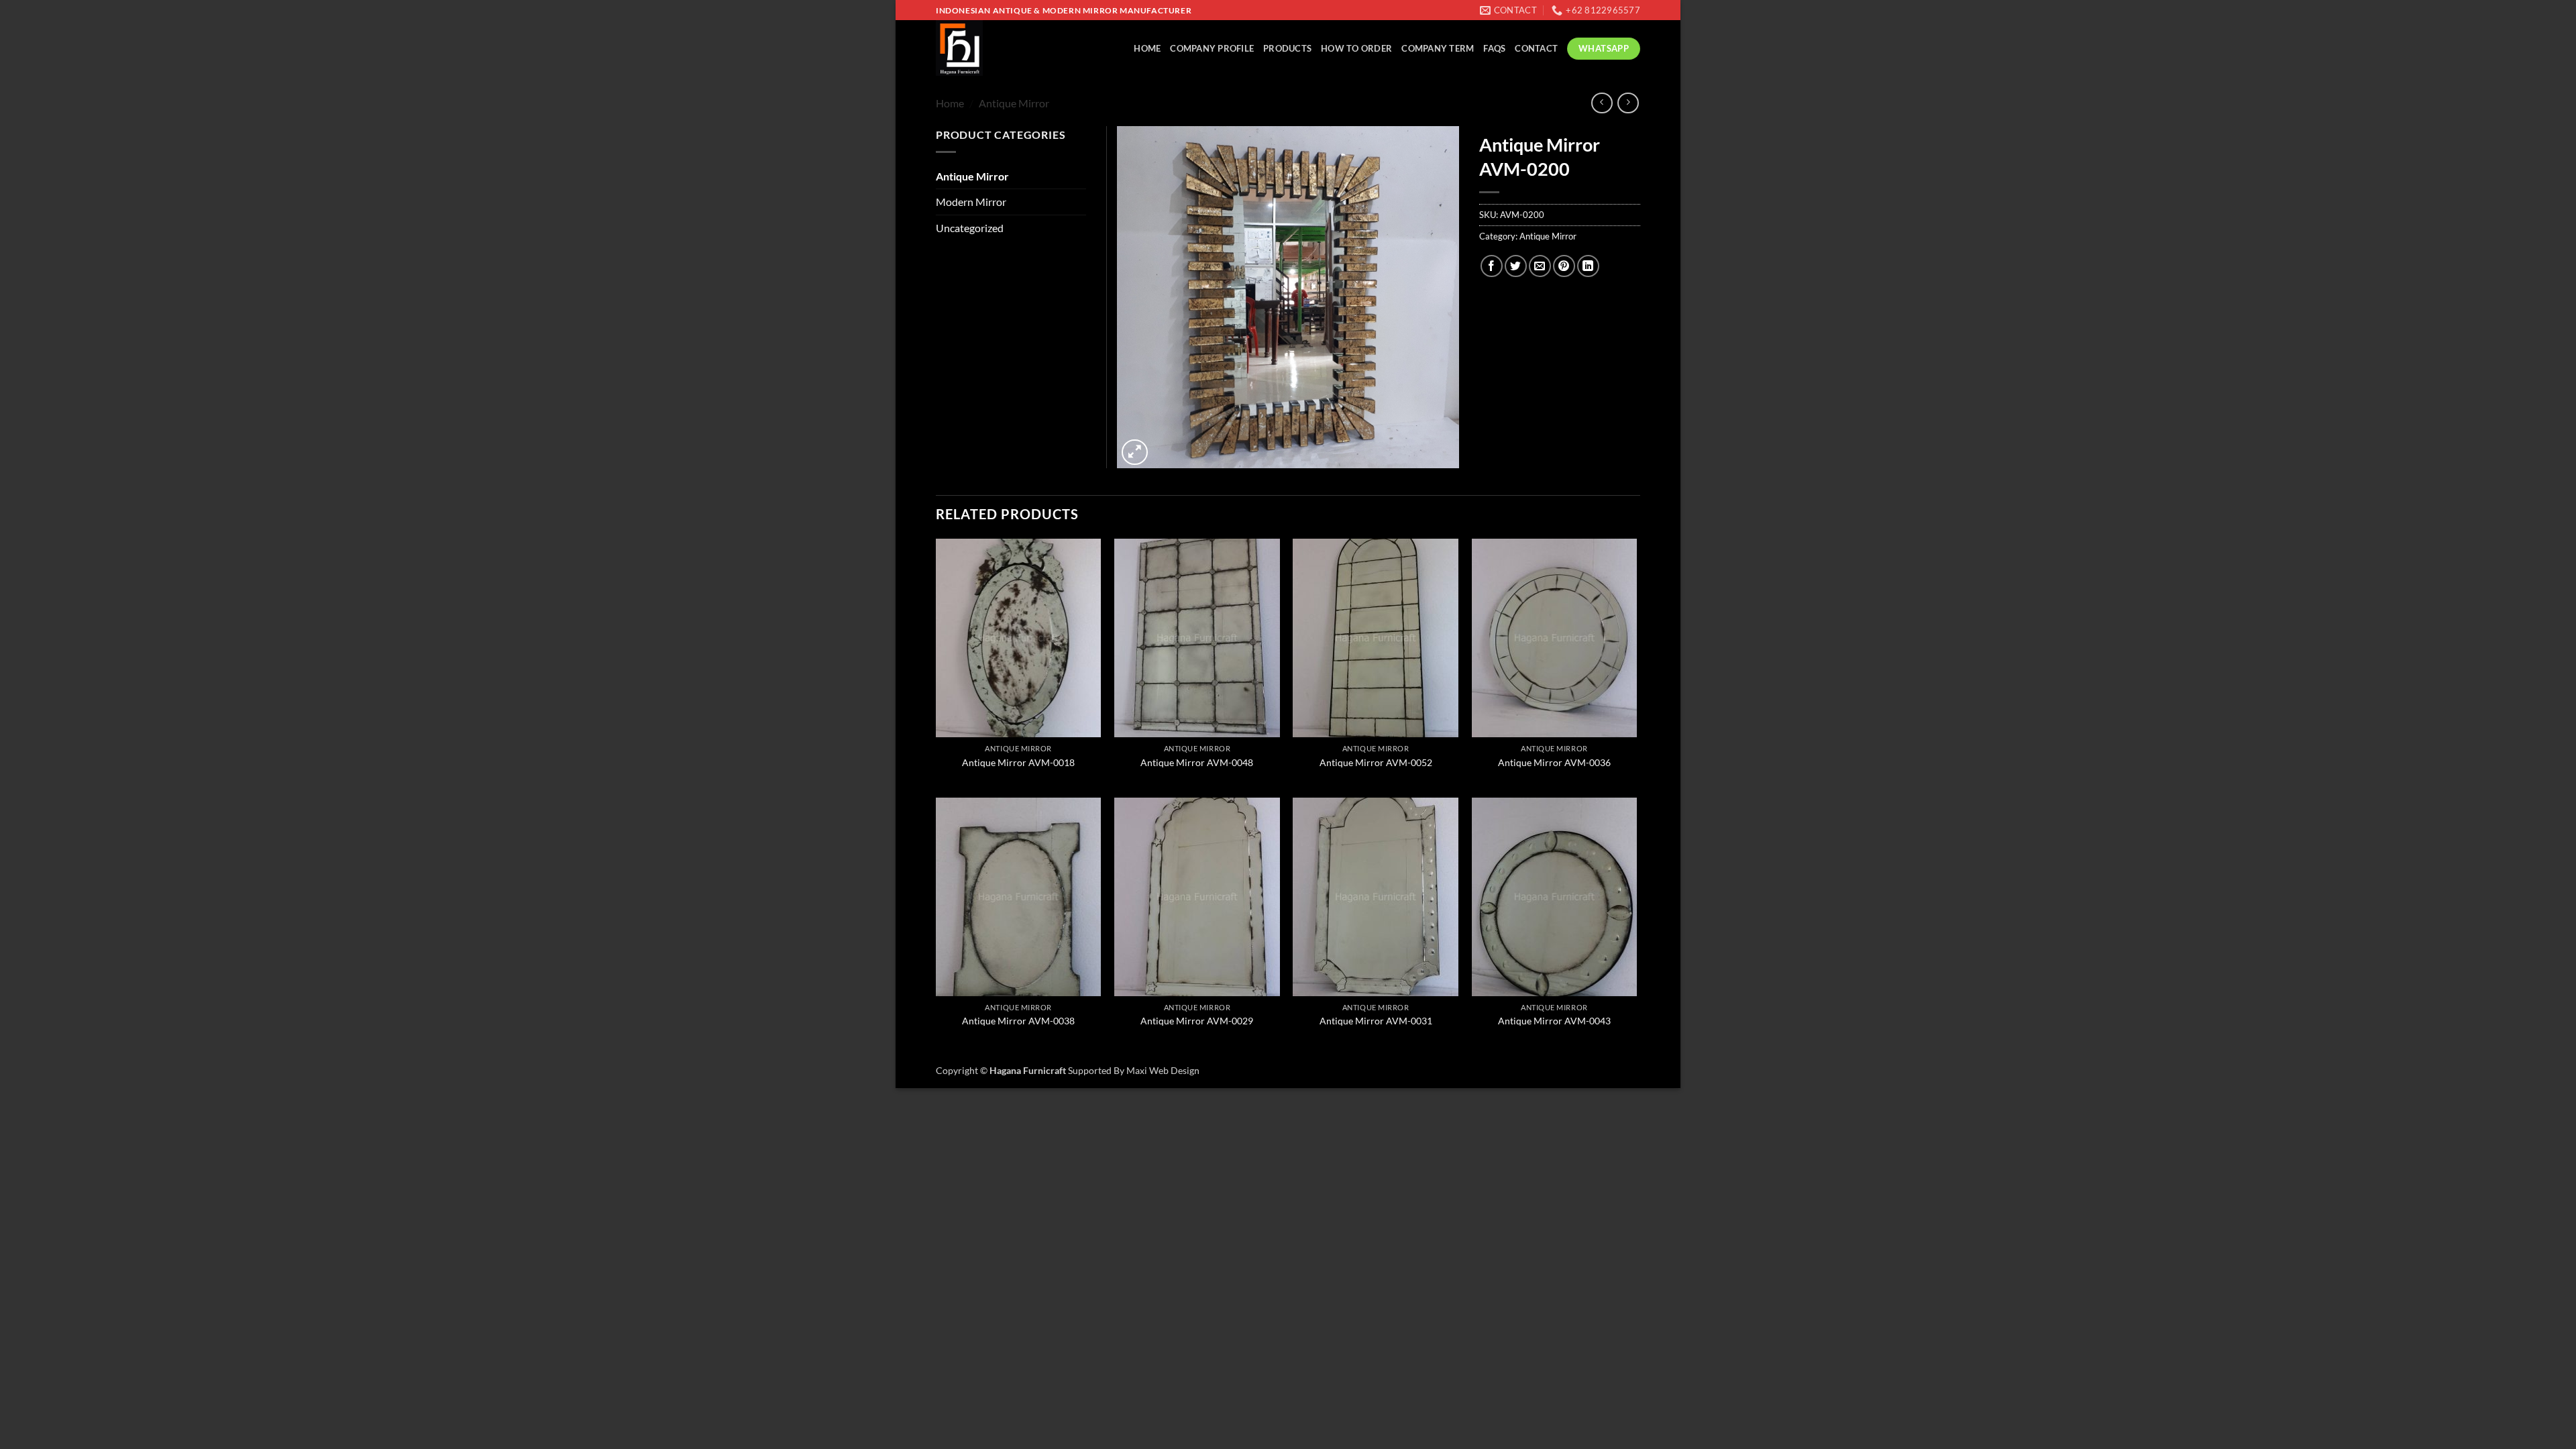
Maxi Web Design (1163, 1070)
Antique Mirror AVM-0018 (1018, 762)
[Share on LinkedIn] (1588, 266)
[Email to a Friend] (1540, 266)
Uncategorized (970, 228)
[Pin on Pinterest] (1564, 266)
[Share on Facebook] (1492, 266)
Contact (1536, 48)
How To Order (1356, 48)
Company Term (1438, 48)
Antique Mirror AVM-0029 (1197, 1021)
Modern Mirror (971, 202)
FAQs (1494, 48)
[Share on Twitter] (1516, 266)
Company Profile (1212, 48)
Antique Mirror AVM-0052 (1376, 762)
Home (1147, 48)
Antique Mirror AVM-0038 (1018, 1021)
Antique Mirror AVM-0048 (1197, 762)
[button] (1135, 452)
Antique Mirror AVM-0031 (1376, 1021)
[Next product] (1602, 103)
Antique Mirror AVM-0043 (1554, 1021)
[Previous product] (1628, 103)
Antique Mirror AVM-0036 (1554, 762)
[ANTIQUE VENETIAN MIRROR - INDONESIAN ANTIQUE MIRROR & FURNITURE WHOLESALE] (993, 48)
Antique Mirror (1014, 103)
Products (1287, 48)
